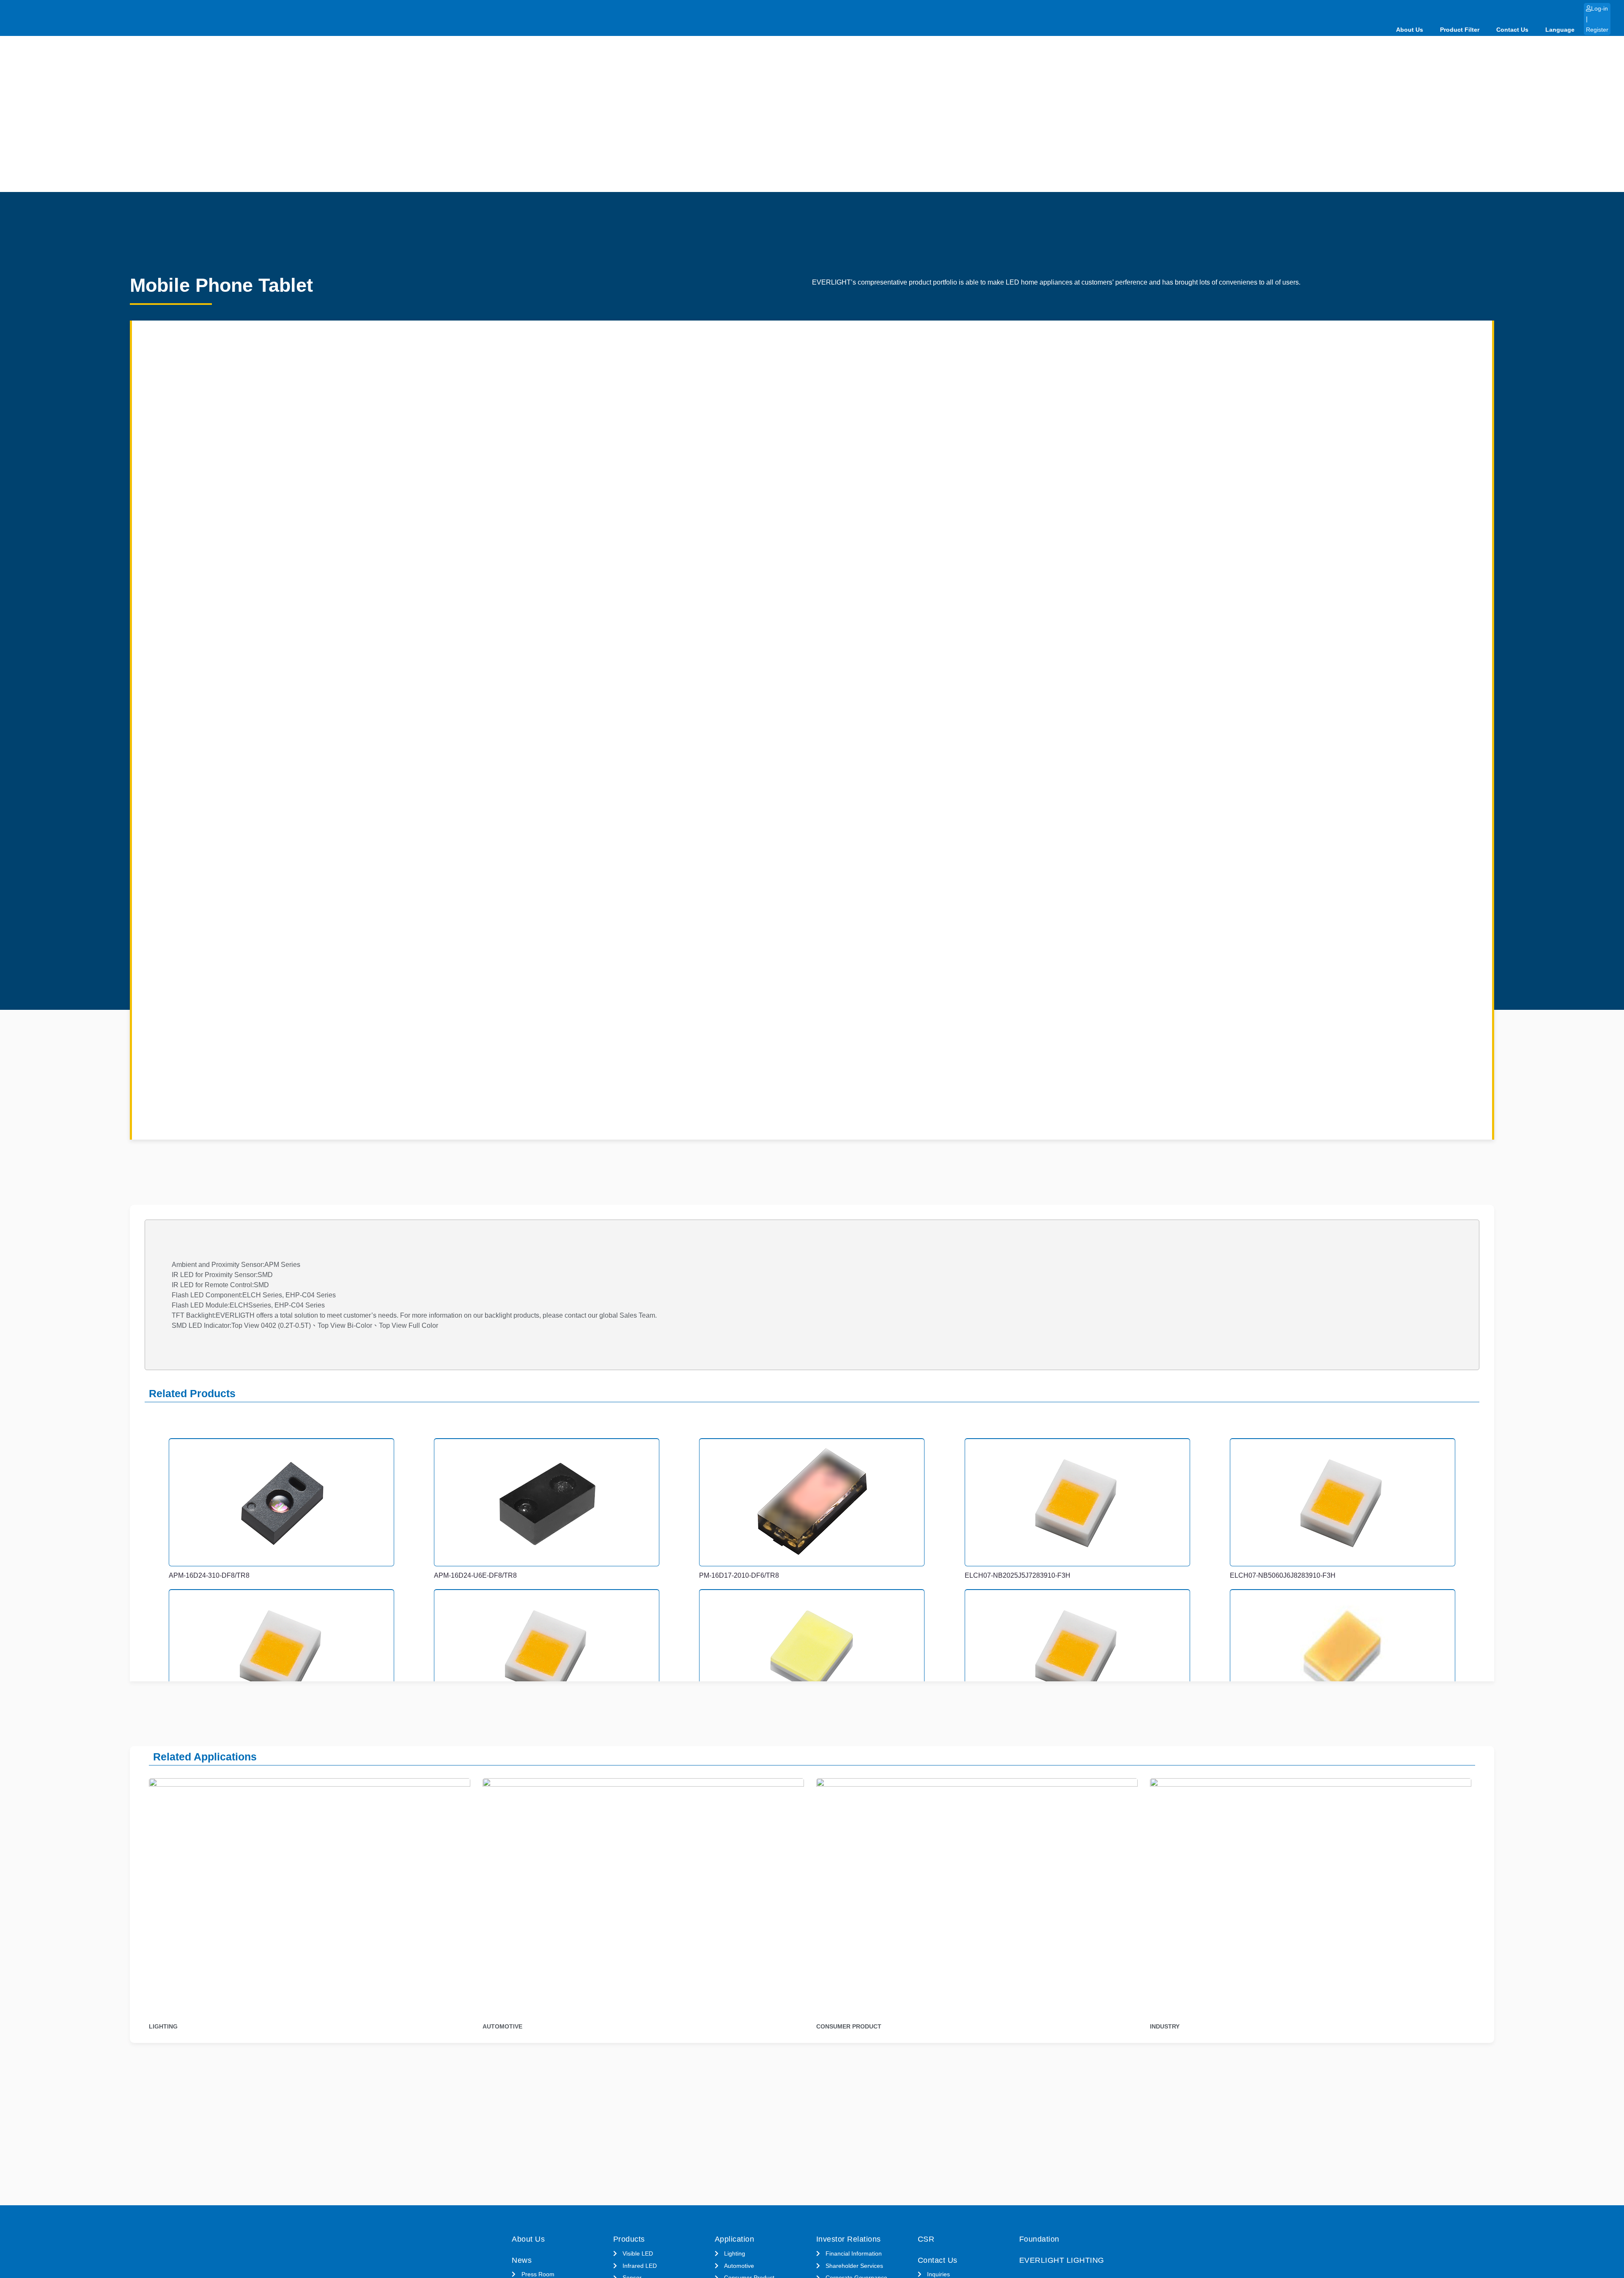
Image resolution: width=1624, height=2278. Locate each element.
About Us (1410, 30)
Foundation (1039, 2239)
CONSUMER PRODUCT (849, 2026)
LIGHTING (163, 2026)
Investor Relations (849, 2239)
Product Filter (1460, 30)
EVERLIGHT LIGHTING (1062, 2260)
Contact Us (1512, 30)
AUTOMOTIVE (502, 2026)
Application (735, 2239)
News (522, 2260)
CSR (926, 2239)
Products (629, 2239)
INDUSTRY (1165, 2026)
